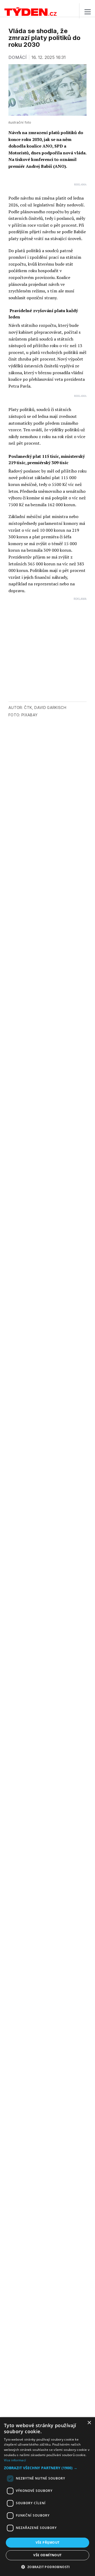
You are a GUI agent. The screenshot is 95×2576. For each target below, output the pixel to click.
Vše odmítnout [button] (47, 2555)
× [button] (89, 2423)
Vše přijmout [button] (48, 2542)
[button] (47, 2468)
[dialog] (47, 2497)
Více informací (15, 2460)
